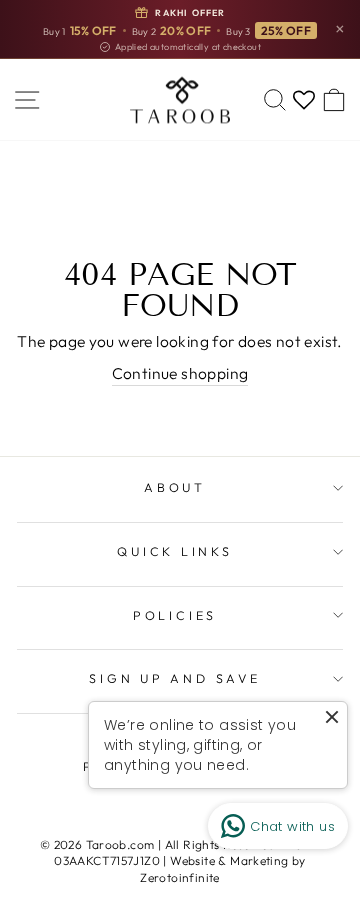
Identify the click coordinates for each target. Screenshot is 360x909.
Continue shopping (180, 373)
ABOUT (175, 487)
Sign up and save (174, 678)
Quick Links (174, 551)
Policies (175, 615)
